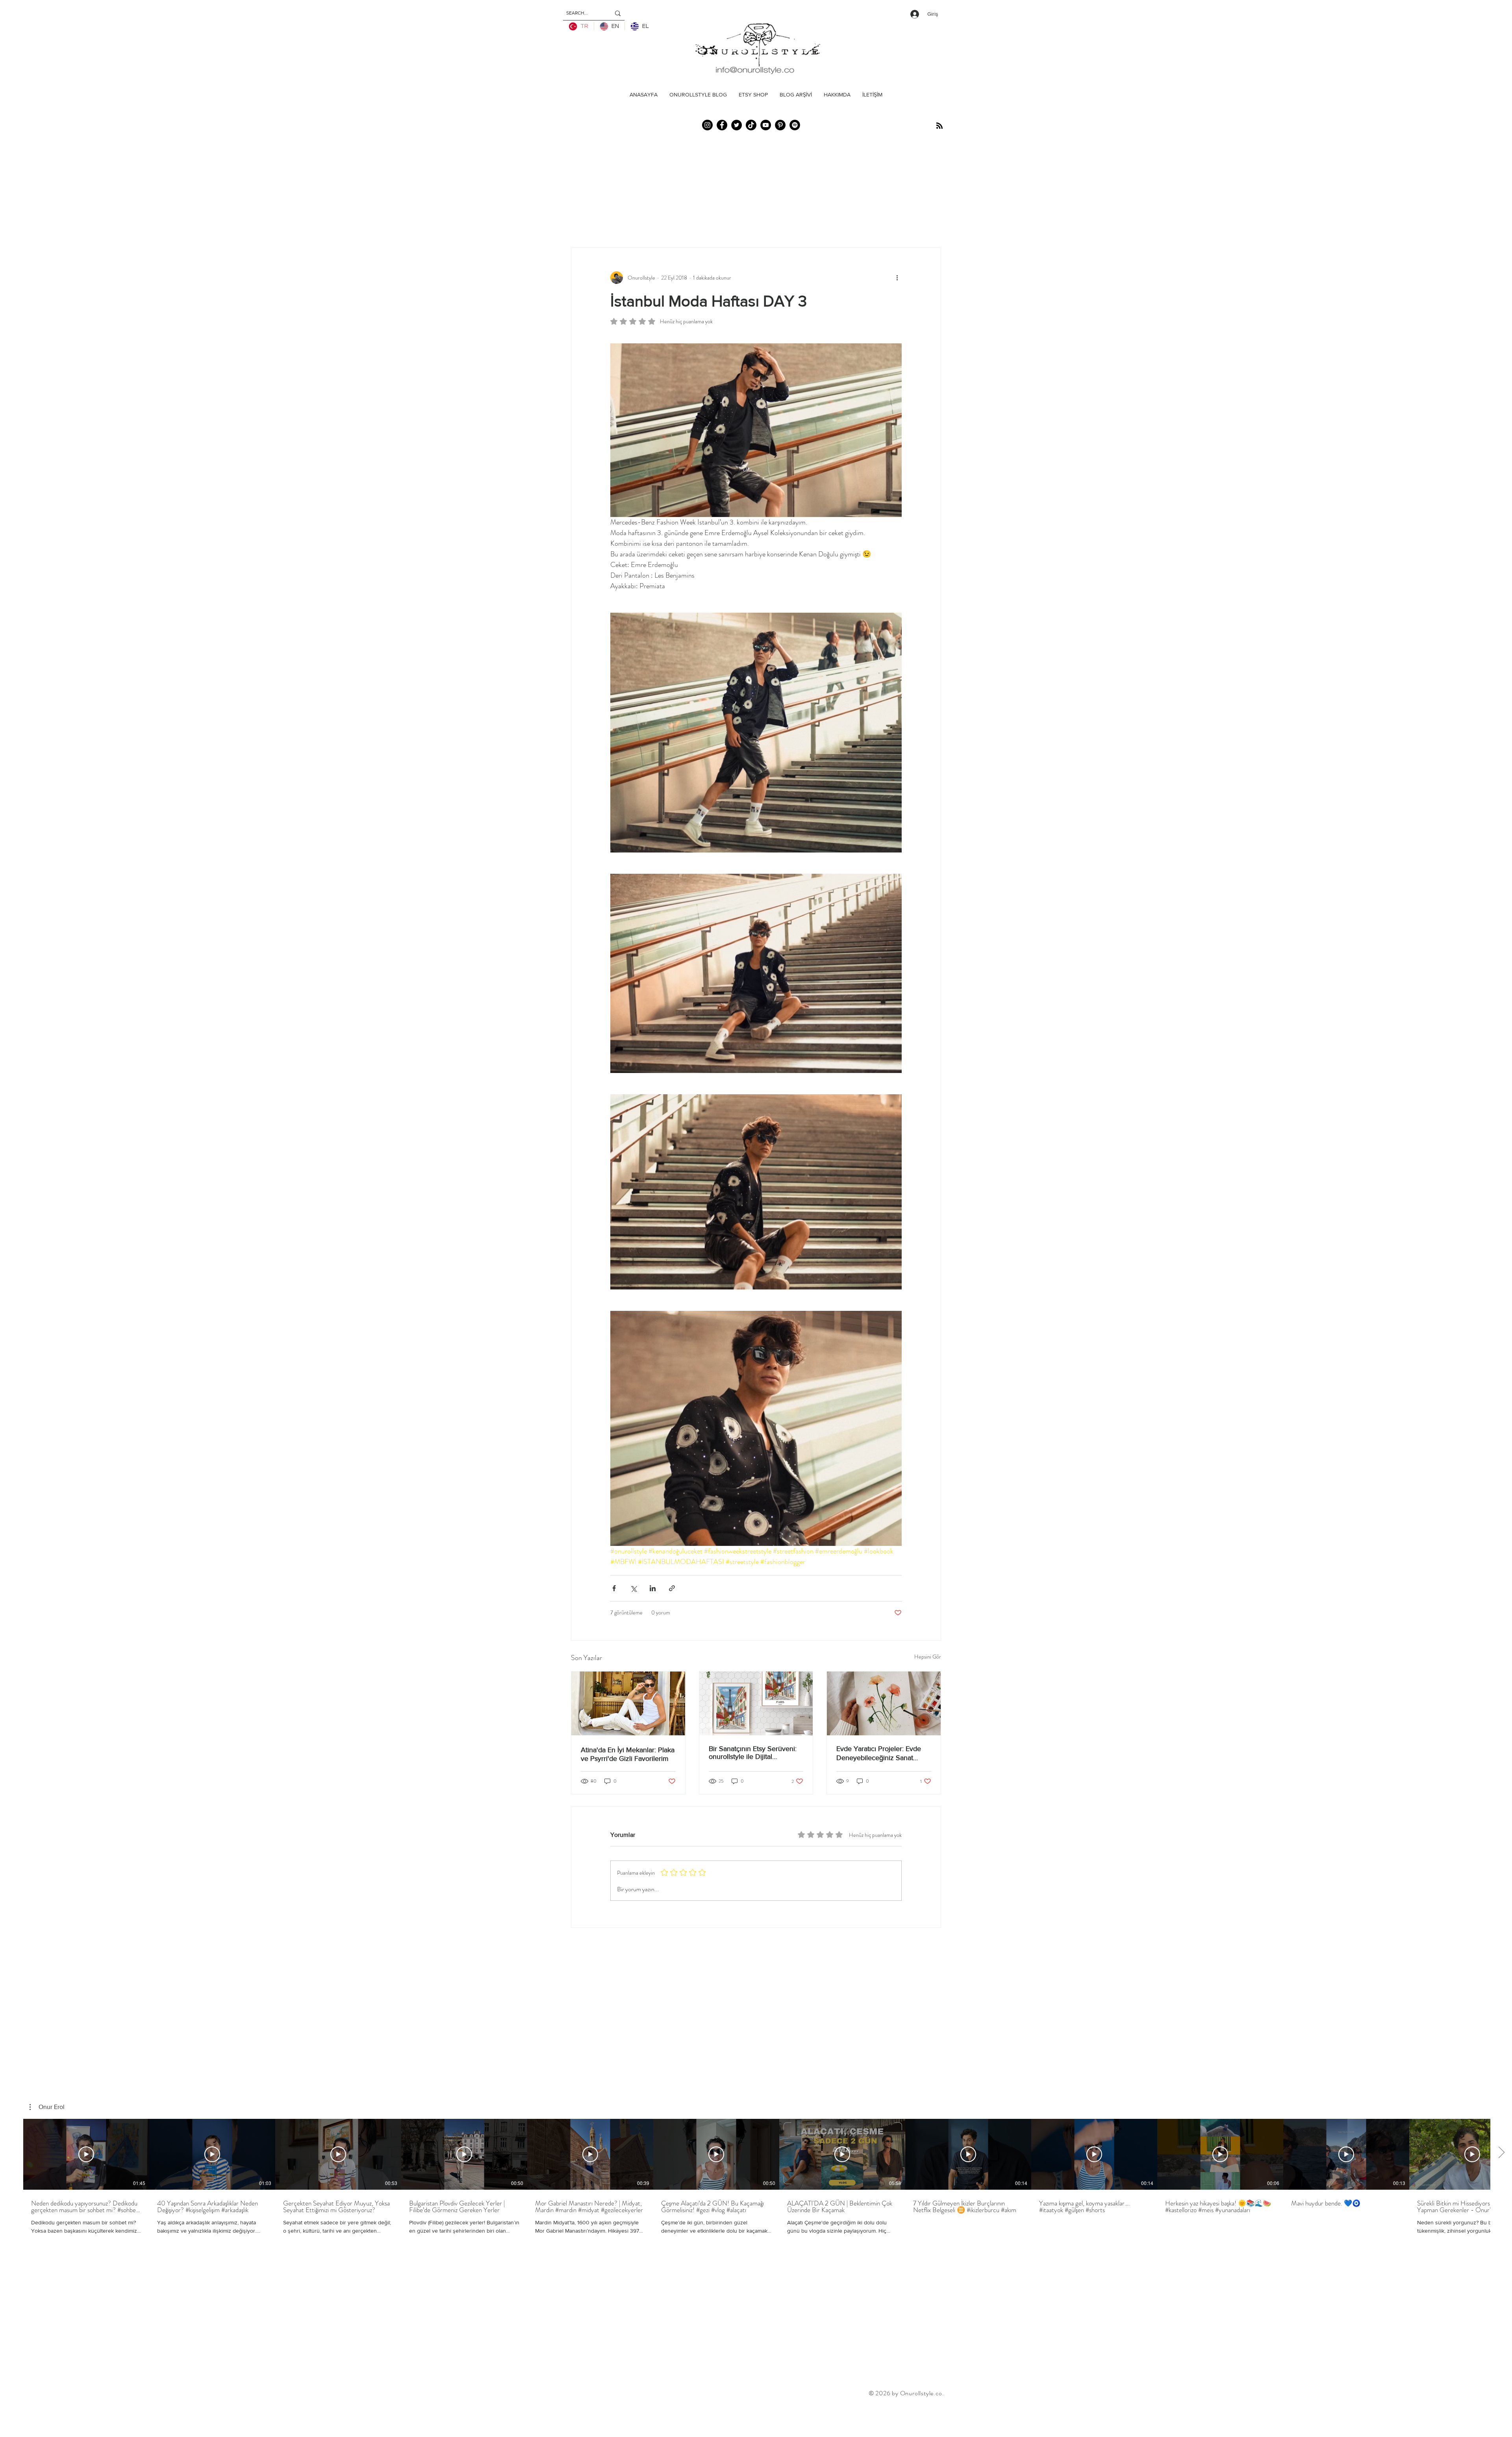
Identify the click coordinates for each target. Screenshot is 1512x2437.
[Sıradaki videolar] (1501, 2153)
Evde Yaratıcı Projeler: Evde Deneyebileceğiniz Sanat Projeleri (879, 1754)
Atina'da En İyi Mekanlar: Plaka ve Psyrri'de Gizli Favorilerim (628, 1754)
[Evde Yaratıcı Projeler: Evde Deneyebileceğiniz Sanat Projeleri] (884, 1703)
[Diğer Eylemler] (897, 278)
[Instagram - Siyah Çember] (707, 125)
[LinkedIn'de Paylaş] (653, 1588)
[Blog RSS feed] (939, 126)
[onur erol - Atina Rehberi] (628, 1703)
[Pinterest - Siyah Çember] (780, 125)
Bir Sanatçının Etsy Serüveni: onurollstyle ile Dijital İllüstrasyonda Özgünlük (753, 1753)
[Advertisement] (143, 2418)
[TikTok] (751, 125)
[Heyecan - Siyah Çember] (737, 125)
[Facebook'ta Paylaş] (614, 1588)
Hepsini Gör (928, 1657)
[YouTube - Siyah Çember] (766, 125)
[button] (47, 2107)
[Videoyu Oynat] (86, 2154)
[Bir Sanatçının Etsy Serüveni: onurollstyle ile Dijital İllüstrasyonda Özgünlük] (756, 1703)
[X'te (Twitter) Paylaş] (633, 1588)
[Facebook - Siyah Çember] (722, 125)
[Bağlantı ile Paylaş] (672, 1588)
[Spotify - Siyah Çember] (795, 125)
